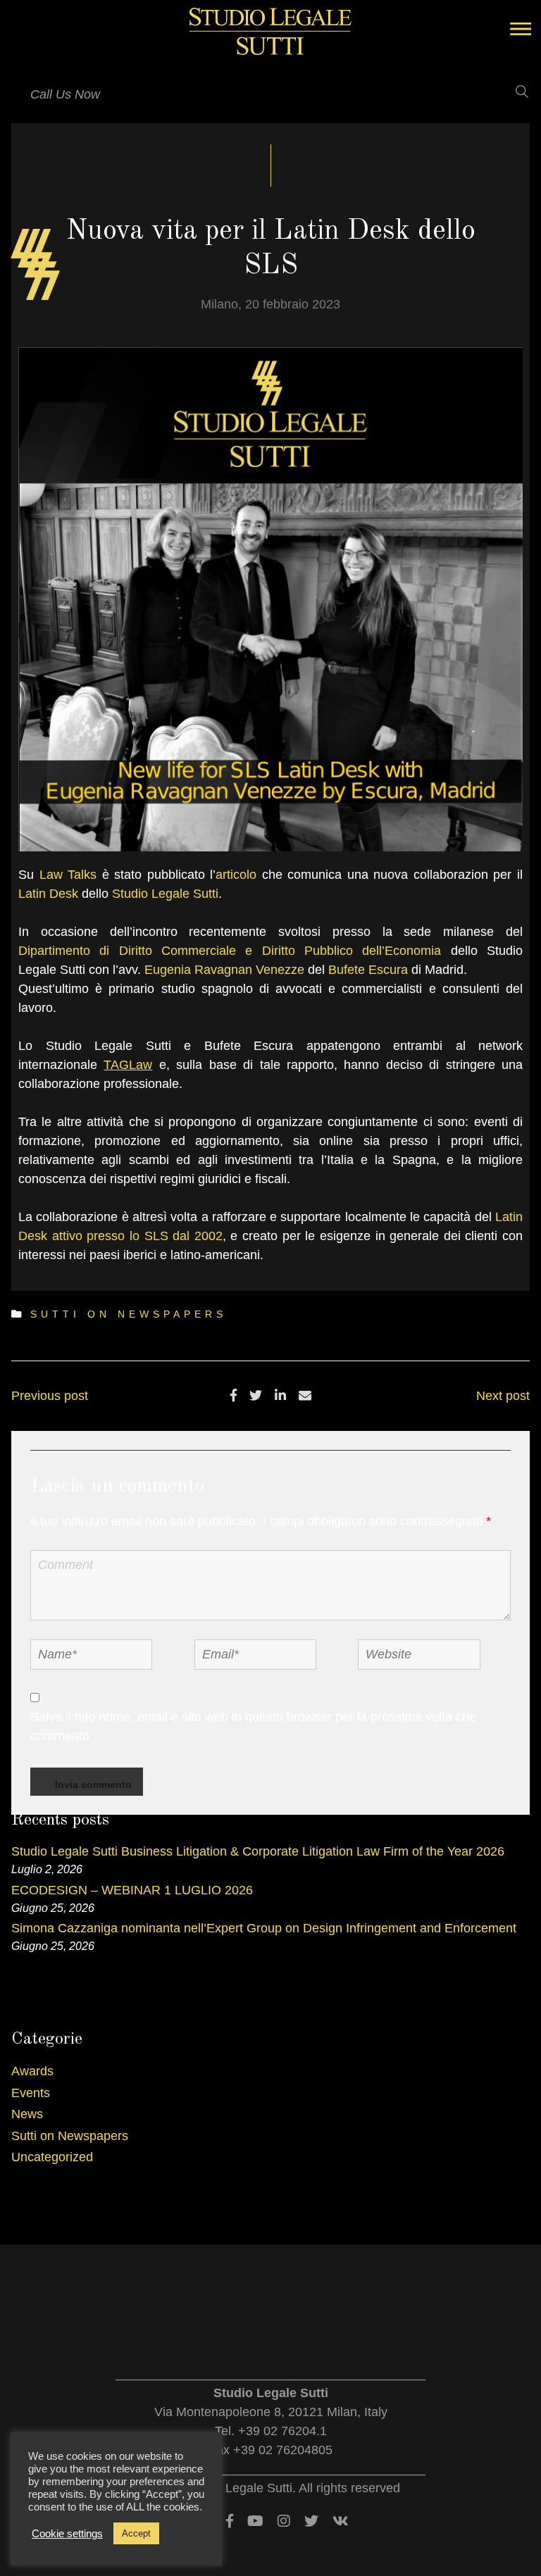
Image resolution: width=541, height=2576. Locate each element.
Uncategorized (52, 2157)
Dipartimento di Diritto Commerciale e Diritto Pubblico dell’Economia (230, 951)
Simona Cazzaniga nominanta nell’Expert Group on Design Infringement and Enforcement (264, 1928)
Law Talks (68, 875)
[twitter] (256, 1396)
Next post (503, 1396)
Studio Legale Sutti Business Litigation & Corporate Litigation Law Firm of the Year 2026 (258, 1851)
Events (31, 2093)
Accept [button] (136, 2533)
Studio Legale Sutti (165, 894)
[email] (305, 1396)
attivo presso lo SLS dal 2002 (137, 1236)
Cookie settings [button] (67, 2534)
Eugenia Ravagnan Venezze (224, 970)
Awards (32, 2071)
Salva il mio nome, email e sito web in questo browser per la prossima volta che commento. (253, 1726)
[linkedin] (280, 1396)
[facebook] (234, 1396)
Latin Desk (48, 894)
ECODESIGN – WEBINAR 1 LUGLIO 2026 (132, 1890)
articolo (236, 875)
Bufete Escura (368, 970)
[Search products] (513, 92)
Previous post (50, 1396)
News (27, 2114)
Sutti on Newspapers (129, 1314)
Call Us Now (65, 94)
